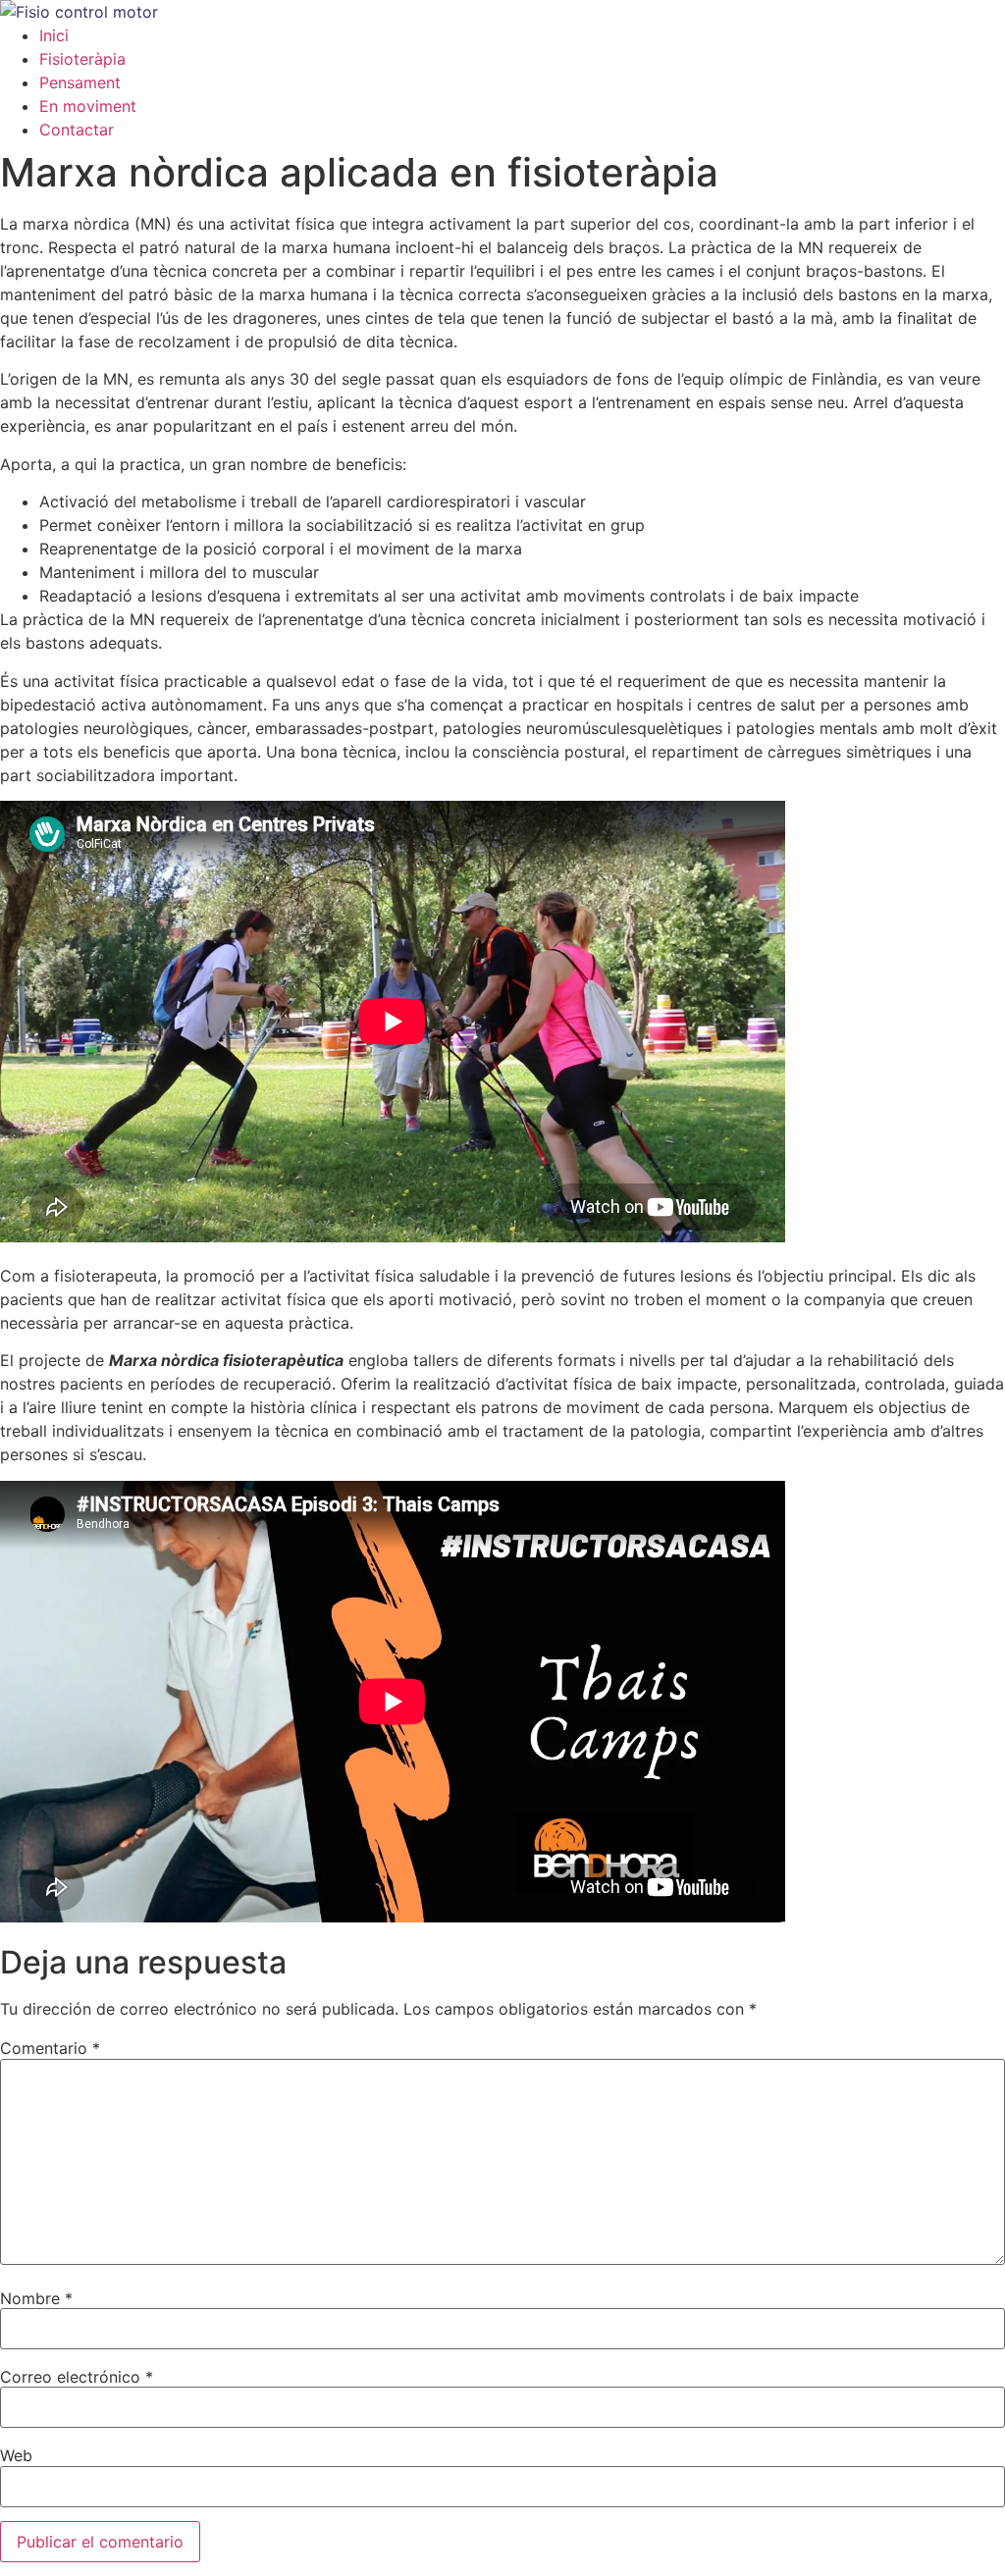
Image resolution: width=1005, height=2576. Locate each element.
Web (16, 2455)
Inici (54, 35)
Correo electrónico (77, 2377)
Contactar (77, 130)
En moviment (88, 106)
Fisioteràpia (82, 59)
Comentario (50, 2048)
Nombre (36, 2298)
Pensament (80, 82)
